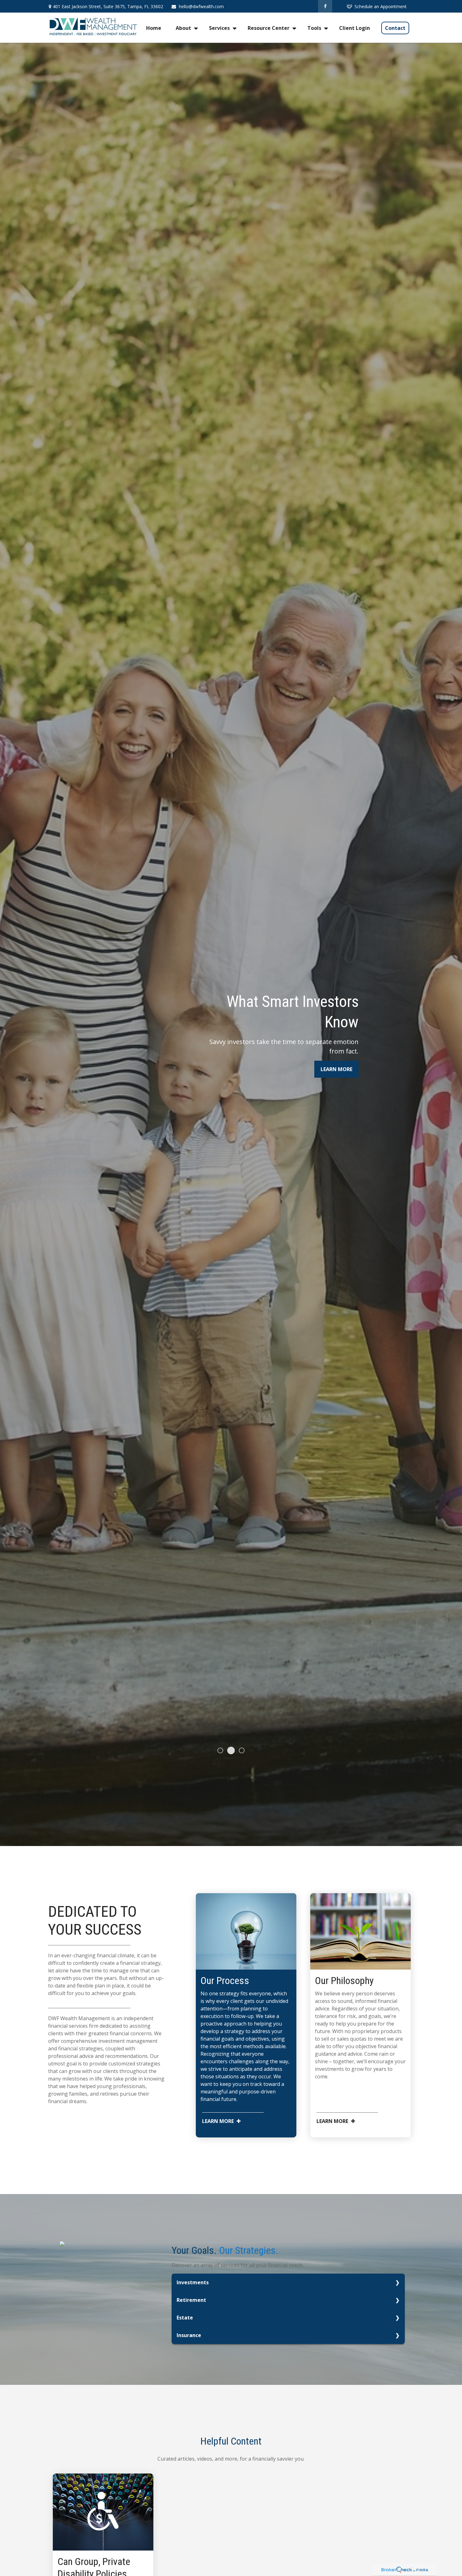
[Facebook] (325, 6)
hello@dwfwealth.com (201, 6)
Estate (185, 2318)
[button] (154, 28)
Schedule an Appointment (381, 6)
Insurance (189, 2335)
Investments (193, 2282)
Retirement (191, 2300)
